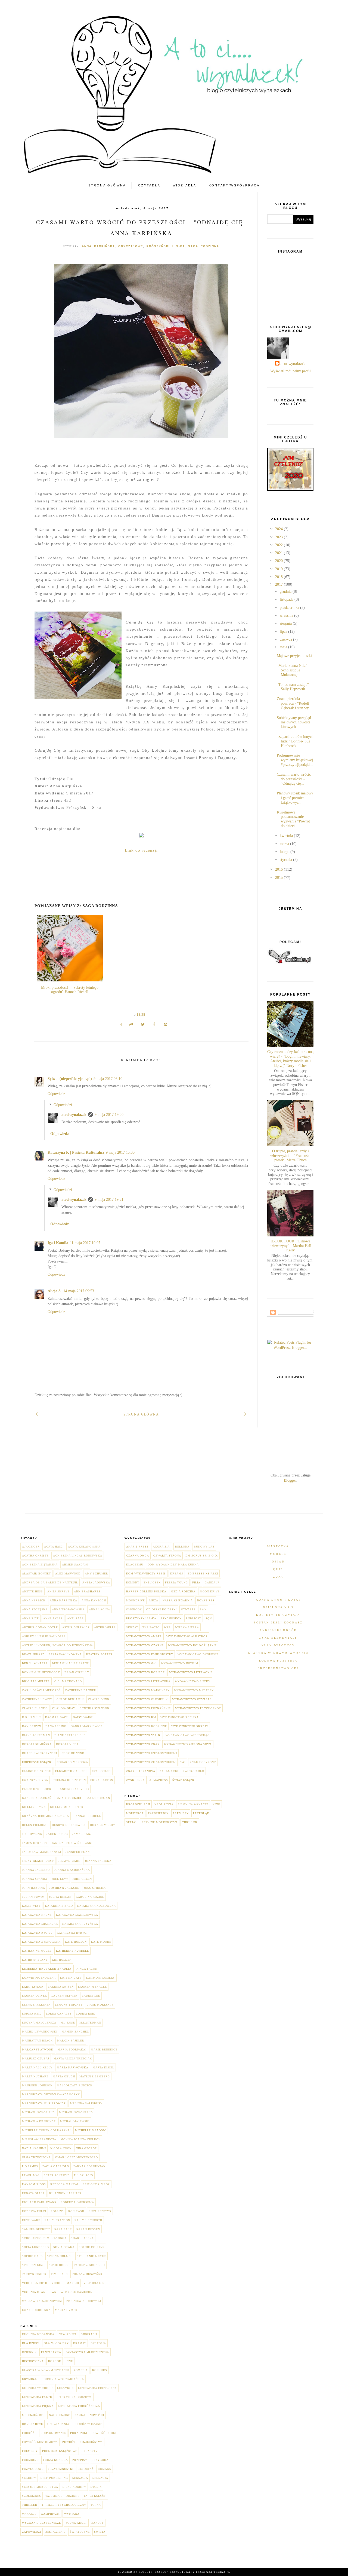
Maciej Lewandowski (40, 2032)
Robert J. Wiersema (77, 2202)
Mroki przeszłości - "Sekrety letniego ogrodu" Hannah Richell (70, 990)
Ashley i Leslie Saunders (44, 1636)
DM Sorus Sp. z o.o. (202, 1556)
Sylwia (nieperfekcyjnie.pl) (70, 1079)
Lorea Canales (59, 2014)
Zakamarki (169, 1771)
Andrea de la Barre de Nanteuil (50, 1582)
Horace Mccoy (103, 1825)
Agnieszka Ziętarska (40, 1565)
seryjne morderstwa (40, 2487)
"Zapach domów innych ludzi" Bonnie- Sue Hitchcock (295, 741)
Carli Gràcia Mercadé (41, 1690)
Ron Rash (76, 2211)
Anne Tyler (53, 1618)
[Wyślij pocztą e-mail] (120, 1025)
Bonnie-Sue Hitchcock (41, 1672)
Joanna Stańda (35, 1879)
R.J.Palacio (83, 2175)
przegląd (201, 1813)
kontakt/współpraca (234, 185)
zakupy (98, 2523)
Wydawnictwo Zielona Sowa (188, 1744)
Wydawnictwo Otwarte (192, 1699)
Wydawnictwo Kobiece (145, 1672)
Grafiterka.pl (218, 2572)
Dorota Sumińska (37, 1744)
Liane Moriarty (100, 2005)
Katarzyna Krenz (37, 1915)
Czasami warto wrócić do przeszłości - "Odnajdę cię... (294, 779)
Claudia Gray (64, 1708)
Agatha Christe (35, 1556)
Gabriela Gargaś (37, 1798)
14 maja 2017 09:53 (79, 1291)
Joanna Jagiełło (36, 1870)
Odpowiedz (56, 1094)
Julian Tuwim (33, 1897)
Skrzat (132, 1627)
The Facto (151, 1627)
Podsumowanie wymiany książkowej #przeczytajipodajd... (295, 760)
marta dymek (66, 2310)
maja (284, 647)
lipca (284, 632)
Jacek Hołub (57, 1834)
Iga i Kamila (58, 1243)
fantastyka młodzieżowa (87, 2352)
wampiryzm (50, 2514)
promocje (30, 2460)
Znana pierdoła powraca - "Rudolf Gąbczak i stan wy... (294, 703)
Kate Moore (101, 1942)
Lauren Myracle (92, 1987)
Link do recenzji (141, 850)
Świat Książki (184, 1780)
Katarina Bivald (59, 1906)
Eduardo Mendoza (72, 1762)
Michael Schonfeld (76, 2112)
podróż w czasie (88, 2424)
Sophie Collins (92, 2247)
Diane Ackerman (36, 1735)
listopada (287, 599)
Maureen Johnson (37, 2085)
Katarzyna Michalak (40, 1924)
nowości (97, 2415)
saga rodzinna (204, 246)
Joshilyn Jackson (64, 1888)
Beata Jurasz (33, 1654)
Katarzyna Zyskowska (41, 1942)
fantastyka (51, 2352)
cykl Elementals (278, 1638)
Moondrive (136, 1600)
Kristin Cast (71, 1978)
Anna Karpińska (98, 246)
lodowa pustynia (278, 1661)
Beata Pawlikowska (65, 1654)
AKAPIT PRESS (137, 1547)
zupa (278, 1577)
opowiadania (58, 2424)
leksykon (65, 2388)
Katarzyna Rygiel (37, 1933)
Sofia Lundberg (35, 2247)
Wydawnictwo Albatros (187, 1636)
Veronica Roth (35, 2283)
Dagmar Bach (57, 1717)
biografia (89, 2334)
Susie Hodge (59, 2265)
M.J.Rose (68, 2023)
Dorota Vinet (67, 1744)
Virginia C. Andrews (39, 2292)
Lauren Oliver (35, 1996)
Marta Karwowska (73, 2067)
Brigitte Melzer (36, 1681)
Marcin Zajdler (71, 2041)
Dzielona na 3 (278, 1607)
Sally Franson (57, 2220)
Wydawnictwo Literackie (191, 1672)
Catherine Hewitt (37, 1699)
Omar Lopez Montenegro (77, 2157)
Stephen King (33, 2265)
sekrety (29, 2478)
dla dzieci (31, 2343)
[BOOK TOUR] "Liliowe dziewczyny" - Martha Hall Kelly (290, 1246)
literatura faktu (37, 2397)
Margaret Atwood (38, 2050)
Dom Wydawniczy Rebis (146, 1573)
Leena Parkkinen (36, 2005)
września (287, 615)
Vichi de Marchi (65, 2283)
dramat (80, 2343)
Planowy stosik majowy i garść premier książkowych (295, 798)
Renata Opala (33, 2193)
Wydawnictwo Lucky (193, 1681)
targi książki (95, 2496)
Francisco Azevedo (72, 1789)
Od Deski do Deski (161, 1609)
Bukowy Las (204, 1547)
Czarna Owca (138, 1556)
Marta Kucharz (35, 2076)
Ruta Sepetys (100, 2211)
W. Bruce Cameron (77, 2292)
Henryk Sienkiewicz (69, 1825)
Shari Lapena (82, 2238)
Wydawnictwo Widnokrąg (188, 1735)
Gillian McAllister (67, 1807)
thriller (30, 2505)
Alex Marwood (68, 1573)
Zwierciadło (193, 1771)
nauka (80, 2415)
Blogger (290, 1480)
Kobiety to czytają (278, 1615)
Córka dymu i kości (278, 1600)
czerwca (286, 639)
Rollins (57, 2211)
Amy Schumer (97, 1573)
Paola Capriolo (56, 2166)
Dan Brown (32, 1726)
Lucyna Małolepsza (39, 2023)
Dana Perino (56, 1726)
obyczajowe (131, 246)
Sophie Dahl (32, 2256)
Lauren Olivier (64, 1996)
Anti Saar (76, 1618)
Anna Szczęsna (35, 1609)
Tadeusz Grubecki (89, 2265)
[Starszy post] (245, 1413)
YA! (183, 1762)
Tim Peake (59, 2274)
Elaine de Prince (36, 1771)
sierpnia (286, 623)
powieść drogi (104, 2433)
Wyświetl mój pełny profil (290, 371)
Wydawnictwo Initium (180, 1663)
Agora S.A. (162, 1547)
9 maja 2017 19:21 (109, 1200)
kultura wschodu (37, 2388)
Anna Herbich (34, 1600)
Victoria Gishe (96, 2283)
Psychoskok (171, 1618)
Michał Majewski (75, 2121)
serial (132, 1822)
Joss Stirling (95, 1888)
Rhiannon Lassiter (65, 2193)
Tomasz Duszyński (88, 2274)
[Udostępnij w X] (143, 1025)
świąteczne (80, 2532)
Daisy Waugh (84, 1717)
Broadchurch (138, 1804)
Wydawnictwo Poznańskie (148, 1708)
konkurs (100, 2370)
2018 (279, 577)
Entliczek (152, 1582)
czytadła (149, 185)
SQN (209, 1618)
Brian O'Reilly (77, 1672)
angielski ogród (278, 1630)
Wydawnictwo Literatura (148, 1681)
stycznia (286, 860)
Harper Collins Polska (146, 1591)
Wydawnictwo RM (141, 1717)
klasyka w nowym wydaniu (46, 2370)
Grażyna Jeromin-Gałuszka (46, 1816)
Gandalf (212, 1582)
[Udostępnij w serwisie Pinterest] (166, 1025)
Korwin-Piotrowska (39, 1978)
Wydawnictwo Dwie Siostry (150, 1654)
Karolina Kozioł (90, 1897)
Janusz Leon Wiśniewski (72, 1843)
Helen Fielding (35, 1825)
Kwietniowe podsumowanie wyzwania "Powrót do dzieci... (293, 819)
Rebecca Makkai (64, 2184)
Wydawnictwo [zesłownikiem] (152, 1753)
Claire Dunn (99, 1699)
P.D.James (30, 2166)
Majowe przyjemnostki (294, 656)
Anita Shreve (58, 1591)
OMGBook (134, 1609)
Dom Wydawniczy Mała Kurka (173, 1565)
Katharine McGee (37, 1951)
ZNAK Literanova (141, 1771)
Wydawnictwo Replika (180, 1717)
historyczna (33, 2361)
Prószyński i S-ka (166, 246)
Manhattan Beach (37, 2041)
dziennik (29, 2352)
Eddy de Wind (73, 1753)
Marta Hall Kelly (37, 2067)
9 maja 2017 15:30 (120, 1152)
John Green (82, 1879)
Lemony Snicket (69, 2005)
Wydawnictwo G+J (141, 1663)
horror (55, 2361)
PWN (203, 1609)
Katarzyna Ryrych (73, 1933)
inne (69, 2361)
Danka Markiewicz (87, 1726)
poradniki (79, 2433)
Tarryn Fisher (34, 2274)
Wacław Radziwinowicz (42, 2301)
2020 (279, 561)
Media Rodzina (183, 1591)
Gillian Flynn (34, 1807)
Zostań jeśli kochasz (278, 1622)
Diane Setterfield (70, 1735)
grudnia (286, 592)
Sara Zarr (63, 2229)
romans (105, 2469)
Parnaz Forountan (89, 2166)
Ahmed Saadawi (75, 1565)
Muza (154, 1600)
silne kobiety (74, 2487)
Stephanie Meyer (91, 2256)
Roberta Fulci (34, 2211)
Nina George (86, 2148)
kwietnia (287, 836)
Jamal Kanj (82, 1834)
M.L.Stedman (90, 2023)
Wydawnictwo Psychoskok (198, 1708)
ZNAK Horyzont (203, 1762)
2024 (279, 529)
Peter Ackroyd (57, 2175)
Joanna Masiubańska (72, 1870)
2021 (279, 553)
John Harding (34, 1888)
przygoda (100, 2460)
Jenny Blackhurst (38, 1861)
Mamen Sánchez (75, 2032)
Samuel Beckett (36, 2229)
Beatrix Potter (99, 1654)
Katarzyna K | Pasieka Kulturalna (76, 1152)
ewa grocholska (36, 2310)
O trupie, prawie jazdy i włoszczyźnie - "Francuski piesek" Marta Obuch (290, 1156)
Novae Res (206, 1600)
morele (278, 1554)
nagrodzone (60, 2415)
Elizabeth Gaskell (71, 1771)
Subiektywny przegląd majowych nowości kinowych (294, 722)
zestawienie (55, 2532)
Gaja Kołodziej (69, 1798)
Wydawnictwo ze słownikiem (151, 1762)
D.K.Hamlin (31, 1717)
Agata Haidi (54, 1547)
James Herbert (35, 1843)
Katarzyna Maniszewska (77, 1915)
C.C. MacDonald (68, 1681)
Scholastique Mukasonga (44, 2238)
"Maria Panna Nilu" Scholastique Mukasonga (292, 670)
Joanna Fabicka (98, 1861)
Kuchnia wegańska (38, 2334)
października (290, 608)
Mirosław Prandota (39, 2139)
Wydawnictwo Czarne (145, 1645)
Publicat (194, 1618)
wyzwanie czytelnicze (41, 2523)
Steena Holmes (60, 2256)
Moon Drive (210, 1591)
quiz (278, 1569)
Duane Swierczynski (40, 1753)
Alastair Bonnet (36, 1573)
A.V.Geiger (31, 1547)
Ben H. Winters (35, 1663)
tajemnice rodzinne (62, 2496)
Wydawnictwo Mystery (194, 1690)
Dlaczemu (135, 1565)
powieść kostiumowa (40, 2442)
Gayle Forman (98, 1798)
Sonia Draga (64, 2247)
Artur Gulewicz (76, 1627)
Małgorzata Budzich (75, 2085)
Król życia (164, 1804)
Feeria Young (176, 1582)
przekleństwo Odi (278, 1668)
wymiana (72, 2514)
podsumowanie (53, 2433)
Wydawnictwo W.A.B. (144, 1735)
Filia (196, 1582)
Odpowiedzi (63, 1105)
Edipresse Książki (37, 1762)
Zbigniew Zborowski (84, 2301)
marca (285, 844)
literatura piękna (38, 2406)
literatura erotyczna (97, 2388)
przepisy (80, 2460)
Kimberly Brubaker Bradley (47, 1969)
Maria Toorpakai (72, 2050)
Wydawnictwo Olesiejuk (147, 1699)
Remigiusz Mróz (96, 2184)
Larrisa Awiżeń (61, 1987)
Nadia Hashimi (34, 2148)
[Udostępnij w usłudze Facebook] (154, 1025)
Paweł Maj (31, 2175)
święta (100, 2532)
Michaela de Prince (39, 2121)
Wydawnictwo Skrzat (190, 1726)
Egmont (133, 1582)
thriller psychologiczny (64, 2505)
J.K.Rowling (32, 1834)
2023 (279, 537)
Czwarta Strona (167, 1556)
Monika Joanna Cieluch (81, 2139)
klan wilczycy (278, 1645)
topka (96, 2505)
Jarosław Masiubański (42, 1852)
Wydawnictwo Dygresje (198, 1654)
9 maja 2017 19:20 (109, 1115)
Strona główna (107, 185)
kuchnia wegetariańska (63, 2379)
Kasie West (31, 1906)
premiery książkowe (60, 2451)
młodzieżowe (33, 2415)
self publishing (54, 2478)
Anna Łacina (100, 1609)
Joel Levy (60, 1879)
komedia (81, 2370)
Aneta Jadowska (96, 1582)
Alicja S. (55, 1291)
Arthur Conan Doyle (40, 1627)
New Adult (68, 2334)
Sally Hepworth (88, 2220)
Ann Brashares (87, 1591)
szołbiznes (32, 2496)
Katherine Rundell (72, 1951)
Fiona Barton (102, 1780)
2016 (279, 869)
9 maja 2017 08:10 (108, 1079)
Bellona (182, 1547)
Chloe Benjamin (70, 1699)
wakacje (29, 2514)
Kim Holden (62, 1960)
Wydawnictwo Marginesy (148, 1690)
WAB (167, 1627)
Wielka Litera (187, 1627)
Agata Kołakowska (84, 1547)
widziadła (185, 185)
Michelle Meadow (90, 2130)
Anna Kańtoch (94, 1600)
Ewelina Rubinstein (69, 1780)
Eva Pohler (101, 1771)
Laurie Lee (91, 1996)
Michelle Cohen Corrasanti (46, 2130)
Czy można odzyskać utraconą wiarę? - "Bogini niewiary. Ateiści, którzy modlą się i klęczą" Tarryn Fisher (290, 1059)
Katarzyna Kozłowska (97, 1906)
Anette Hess (32, 1591)
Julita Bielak (60, 1897)
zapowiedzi (32, 2532)
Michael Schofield (38, 2112)
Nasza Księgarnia (178, 1600)
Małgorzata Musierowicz (44, 2103)
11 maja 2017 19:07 (85, 1243)
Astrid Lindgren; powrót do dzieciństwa (58, 1645)
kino (216, 1804)
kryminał (30, 2379)
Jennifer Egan (78, 1852)
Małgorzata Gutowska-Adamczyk (51, 2094)
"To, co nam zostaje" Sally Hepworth (293, 687)
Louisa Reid (86, 2014)
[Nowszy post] (37, 1413)
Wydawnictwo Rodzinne (147, 1726)
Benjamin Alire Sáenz (70, 1663)
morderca (135, 1813)
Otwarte (188, 1609)
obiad (278, 1562)
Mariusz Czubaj (36, 2058)
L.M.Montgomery (101, 1978)
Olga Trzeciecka (36, 2157)
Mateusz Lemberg (95, 2076)
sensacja (80, 2478)
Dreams (177, 1573)
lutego (285, 852)
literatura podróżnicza (79, 2406)
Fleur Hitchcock (37, 1789)
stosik (96, 2487)
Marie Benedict (104, 2050)
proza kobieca (55, 2460)
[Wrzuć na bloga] (131, 1025)
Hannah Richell (87, 1816)
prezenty (90, 2451)
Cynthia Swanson (94, 1708)
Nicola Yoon (61, 2148)
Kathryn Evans (35, 1960)
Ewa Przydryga (35, 1780)
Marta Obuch (64, 2076)
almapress (159, 1780)
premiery (30, 2451)
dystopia (98, 2343)
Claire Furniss (35, 1708)
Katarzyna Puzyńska (80, 1924)
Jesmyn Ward (69, 1861)
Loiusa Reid (32, 2014)
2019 (279, 569)
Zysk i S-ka (136, 1780)
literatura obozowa (74, 2397)
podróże (29, 2433)
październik (158, 1813)
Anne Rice (30, 1618)
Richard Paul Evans (39, 2202)
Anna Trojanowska (68, 1609)
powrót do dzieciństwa (83, 2442)
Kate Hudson (76, 1942)
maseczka (278, 1546)
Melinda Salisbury (86, 2103)
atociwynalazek (74, 1115)
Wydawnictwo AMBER (144, 1636)
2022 (279, 545)
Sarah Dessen (88, 2229)
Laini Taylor (33, 1987)
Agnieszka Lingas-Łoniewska (78, 1556)
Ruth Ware (31, 2220)
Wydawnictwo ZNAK (143, 1744)
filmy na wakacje (193, 1804)
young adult (76, 2523)
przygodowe (33, 2469)
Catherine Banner (81, 1690)
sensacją (100, 2478)
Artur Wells (105, 1627)
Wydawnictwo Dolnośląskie (192, 1645)
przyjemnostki (61, 2469)
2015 (279, 878)
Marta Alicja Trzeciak (73, 2058)
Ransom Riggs (34, 2184)
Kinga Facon (87, 1969)
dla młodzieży (56, 2343)
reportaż (86, 2469)
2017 (279, 584)
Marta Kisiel (103, 2067)
